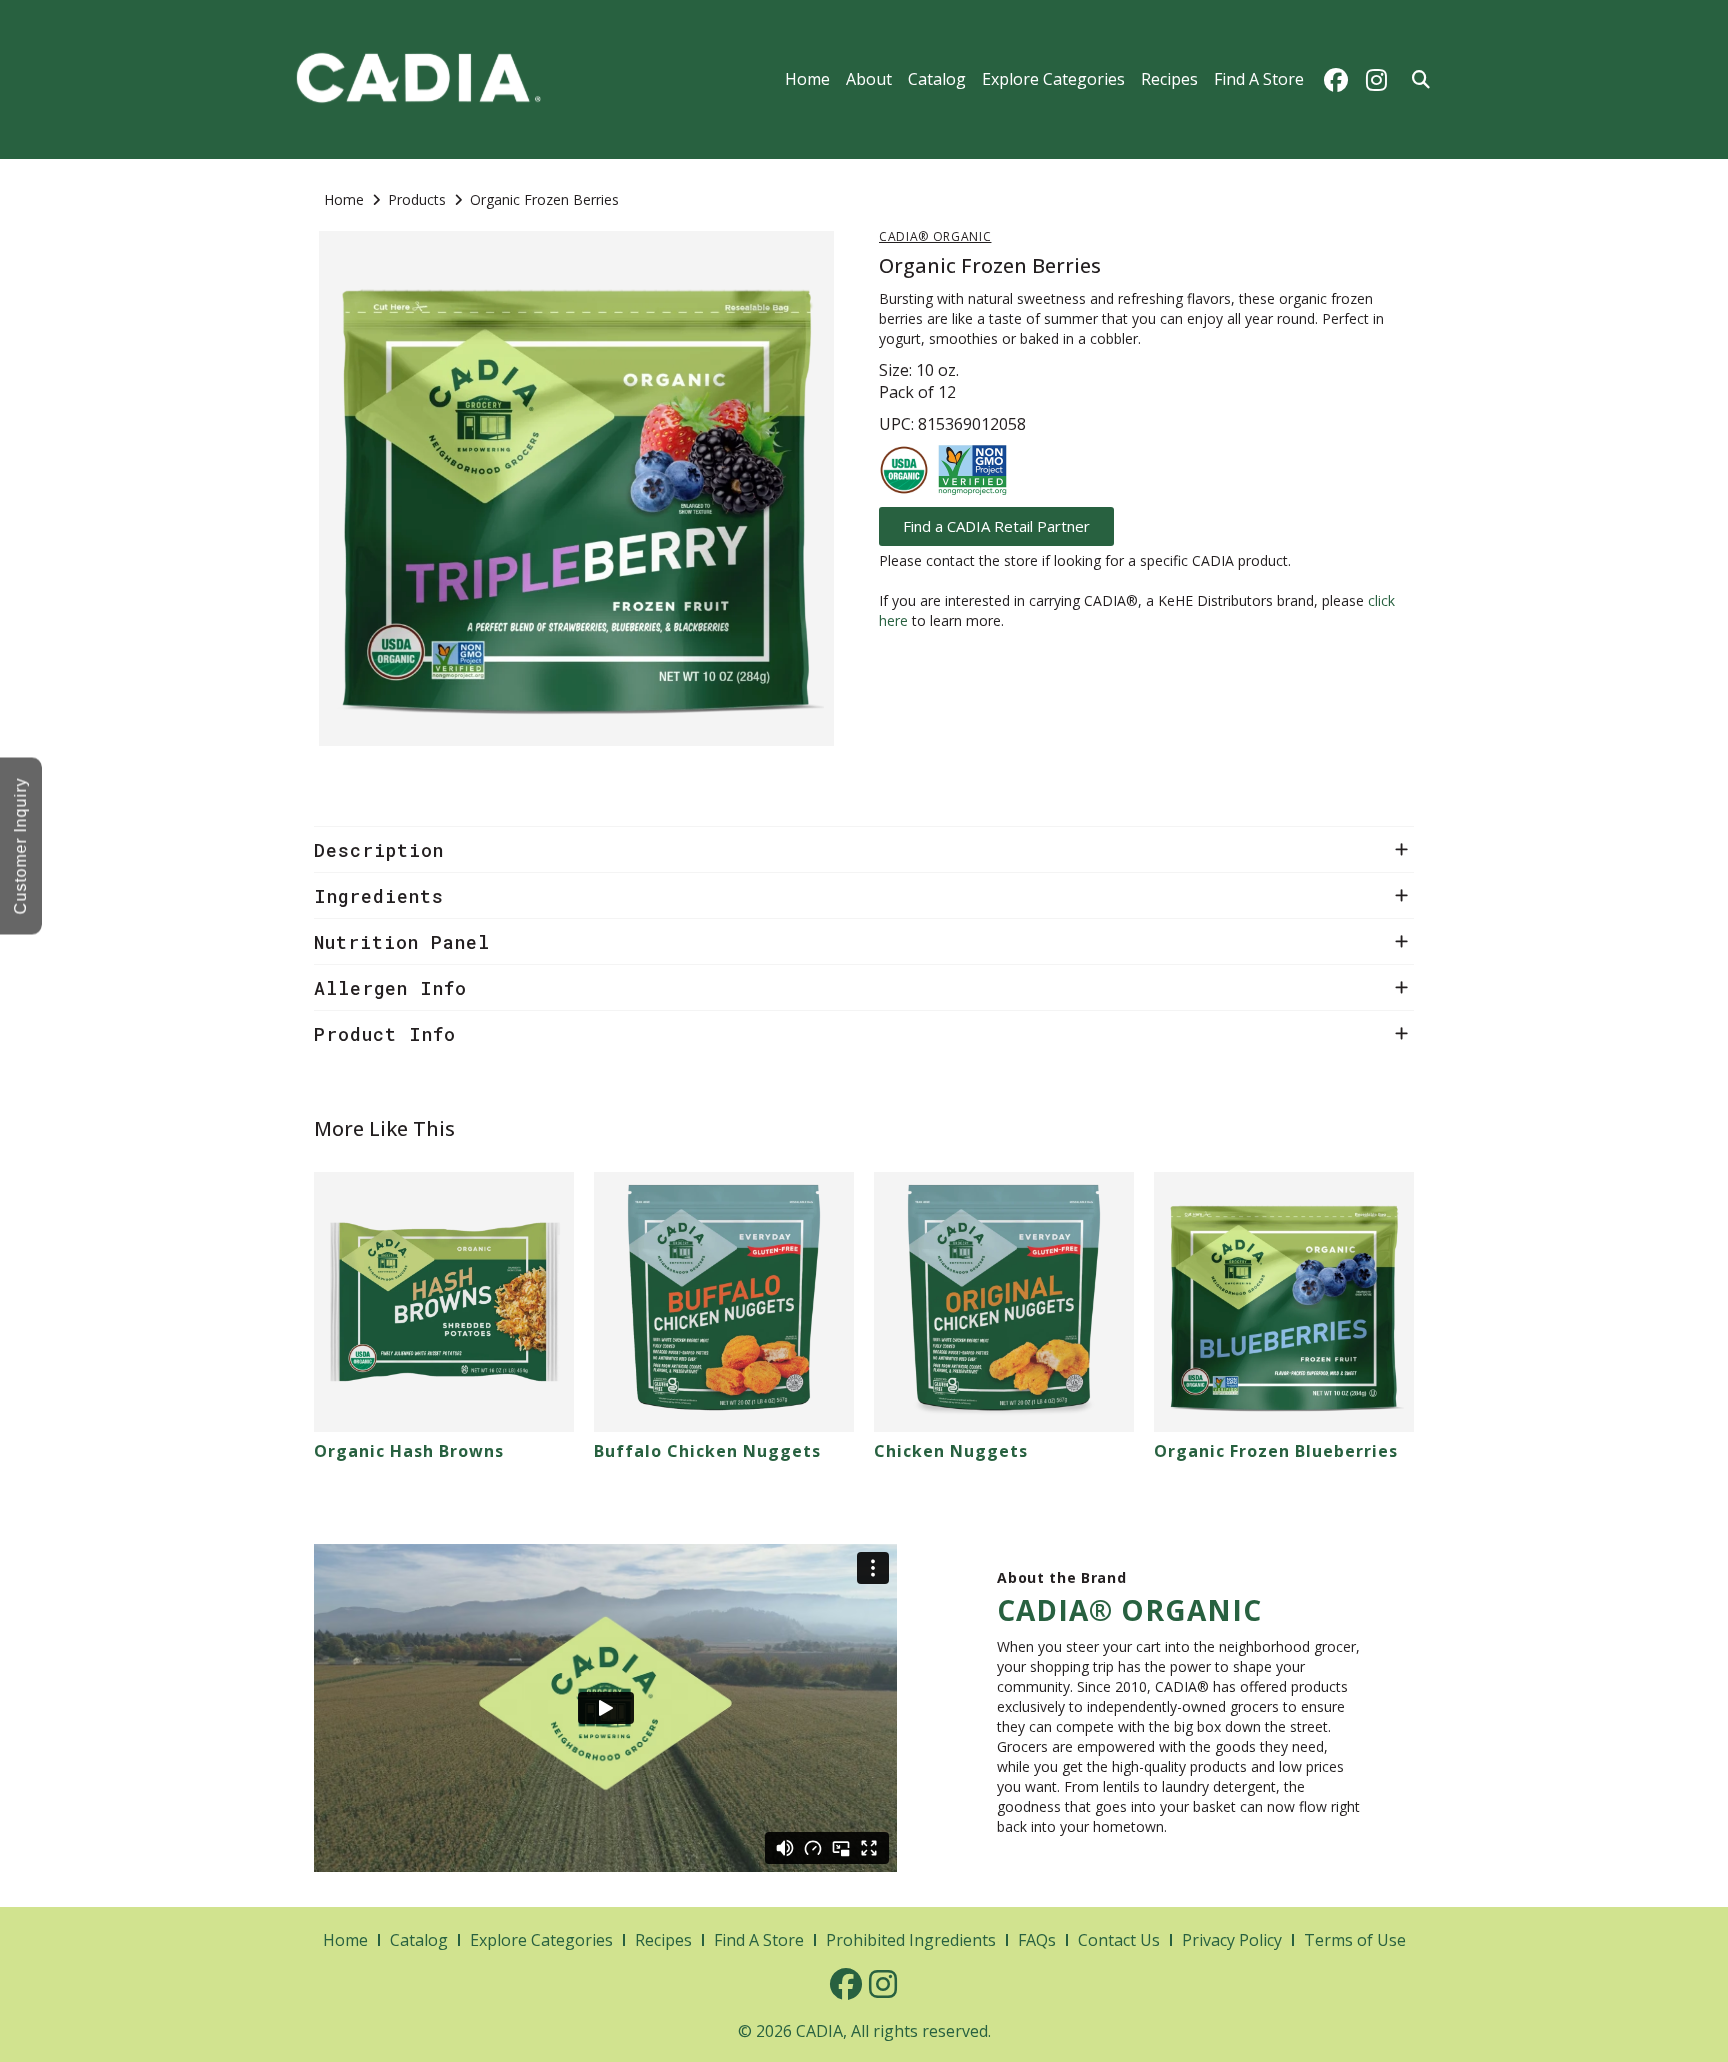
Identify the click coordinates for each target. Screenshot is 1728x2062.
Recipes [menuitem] (1169, 79)
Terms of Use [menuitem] (1355, 1940)
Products (417, 199)
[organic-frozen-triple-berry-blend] (576, 488)
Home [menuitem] (807, 79)
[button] (864, 849)
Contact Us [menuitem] (1119, 1940)
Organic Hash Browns (409, 1451)
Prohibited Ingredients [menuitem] (911, 1940)
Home (344, 199)
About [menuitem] (869, 79)
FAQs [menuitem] (1037, 1940)
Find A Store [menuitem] (1259, 79)
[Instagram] (1376, 80)
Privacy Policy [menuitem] (1232, 1940)
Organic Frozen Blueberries (1276, 1451)
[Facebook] (1336, 80)
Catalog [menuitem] (937, 79)
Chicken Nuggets (951, 1451)
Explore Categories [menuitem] (1053, 79)
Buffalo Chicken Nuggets (707, 1451)
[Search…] (1421, 80)
